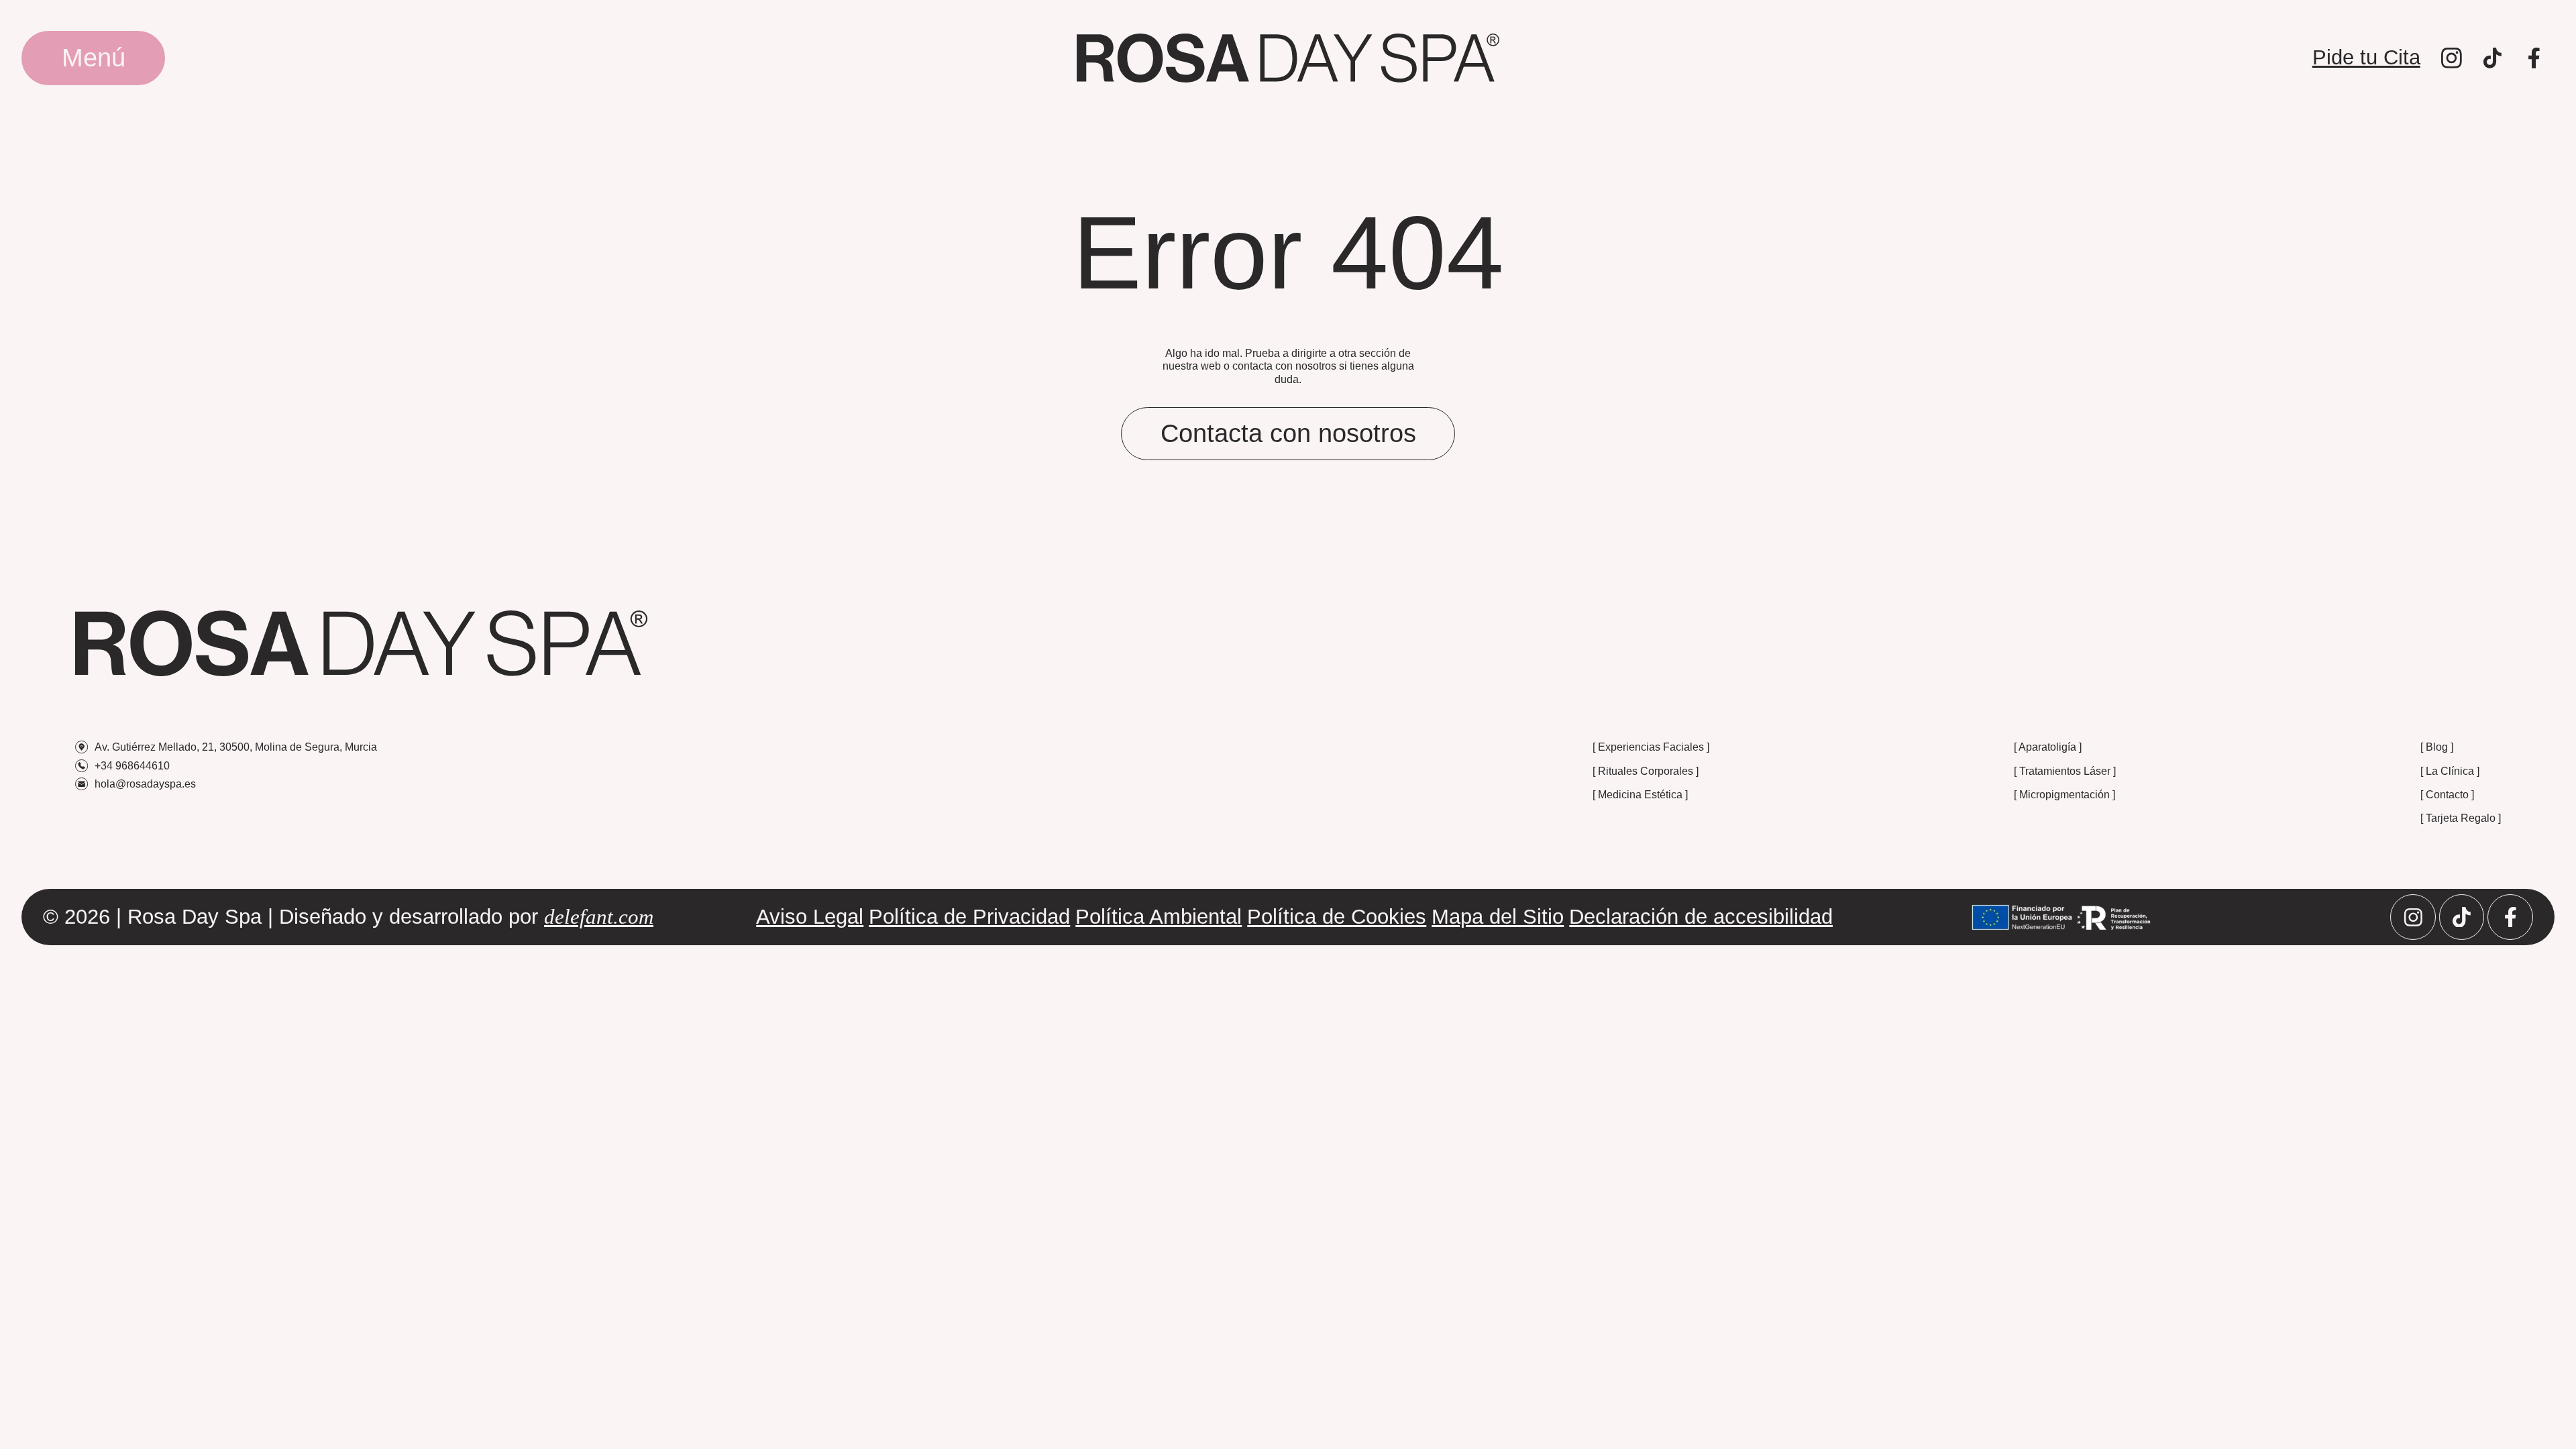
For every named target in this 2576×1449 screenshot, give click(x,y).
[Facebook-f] (2510, 917)
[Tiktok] (2462, 917)
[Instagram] (2413, 917)
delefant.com (599, 917)
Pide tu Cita (2366, 57)
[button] (93, 58)
